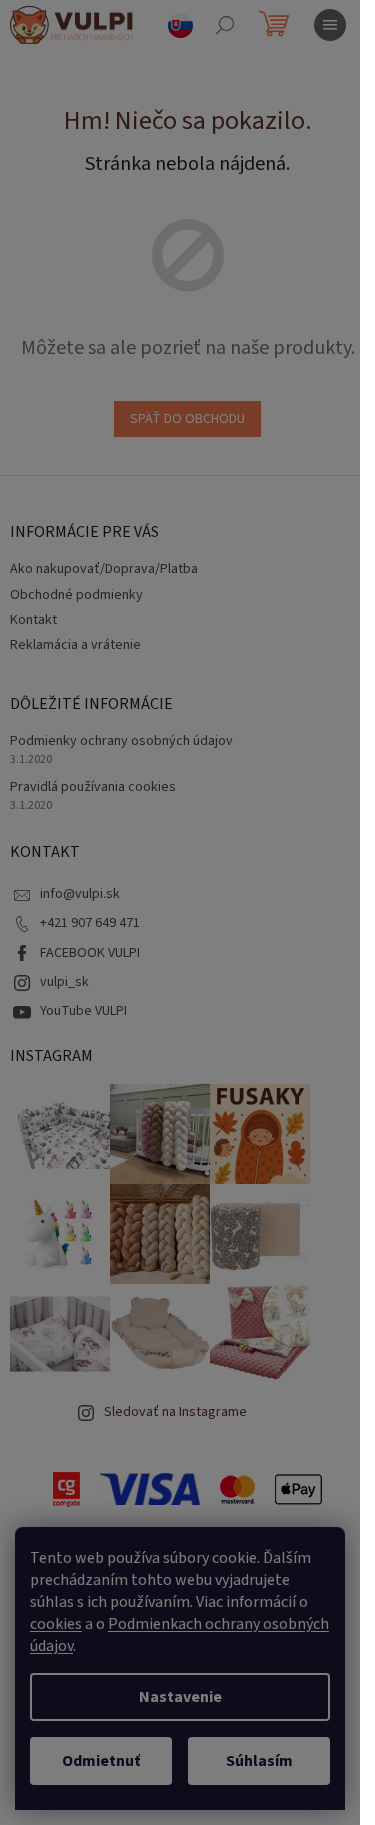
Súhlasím (259, 1761)
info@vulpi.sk (80, 894)
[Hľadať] (225, 25)
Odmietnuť (101, 1761)
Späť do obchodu (187, 419)
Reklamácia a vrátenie (75, 645)
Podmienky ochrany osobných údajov (121, 741)
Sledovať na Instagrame (175, 1412)
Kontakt (33, 620)
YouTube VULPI (83, 1011)
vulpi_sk (64, 982)
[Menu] (330, 25)
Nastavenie (180, 1697)
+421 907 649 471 (90, 923)
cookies (56, 1624)
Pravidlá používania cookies (93, 787)
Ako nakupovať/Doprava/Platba (104, 569)
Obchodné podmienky (76, 595)
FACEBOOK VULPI (90, 953)
